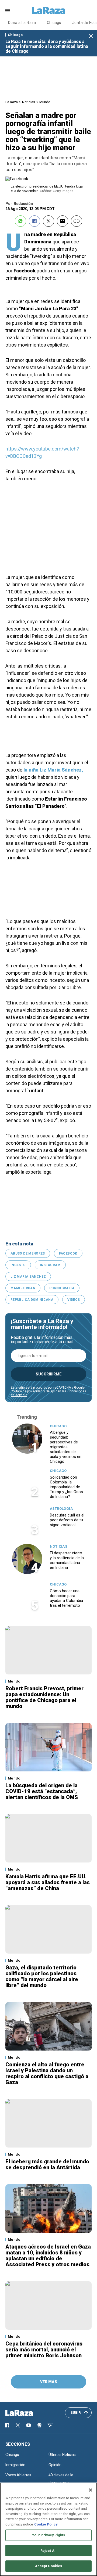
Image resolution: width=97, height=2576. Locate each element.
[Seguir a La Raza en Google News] (39, 2425)
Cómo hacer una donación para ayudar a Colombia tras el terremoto (66, 1598)
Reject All (48, 2551)
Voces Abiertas (18, 2475)
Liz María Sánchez (28, 1277)
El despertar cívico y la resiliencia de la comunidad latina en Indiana (67, 1560)
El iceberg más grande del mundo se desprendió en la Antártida (47, 2164)
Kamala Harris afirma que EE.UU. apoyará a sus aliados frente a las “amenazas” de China (48, 1882)
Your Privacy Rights (48, 2535)
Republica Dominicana (32, 1300)
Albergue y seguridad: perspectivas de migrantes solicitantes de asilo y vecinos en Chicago (66, 1447)
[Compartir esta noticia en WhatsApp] (20, 221)
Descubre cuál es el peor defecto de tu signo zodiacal (67, 1520)
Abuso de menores (28, 1253)
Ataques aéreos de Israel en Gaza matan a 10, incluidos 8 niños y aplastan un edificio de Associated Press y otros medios (48, 2256)
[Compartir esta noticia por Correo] (63, 221)
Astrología (61, 1509)
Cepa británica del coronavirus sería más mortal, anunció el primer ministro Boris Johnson (44, 2350)
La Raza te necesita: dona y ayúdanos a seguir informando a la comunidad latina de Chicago (47, 46)
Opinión (55, 2465)
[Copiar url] (77, 221)
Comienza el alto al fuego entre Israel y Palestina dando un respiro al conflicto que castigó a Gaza (47, 2073)
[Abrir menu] (8, 11)
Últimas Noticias (62, 2455)
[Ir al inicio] (27, 2413)
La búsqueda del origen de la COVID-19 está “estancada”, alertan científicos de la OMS (42, 1791)
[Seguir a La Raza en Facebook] (7, 2425)
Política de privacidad (27, 1391)
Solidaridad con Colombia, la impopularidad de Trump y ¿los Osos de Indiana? (66, 1487)
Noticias (29, 102)
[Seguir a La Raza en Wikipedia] (50, 2425)
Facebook (68, 1253)
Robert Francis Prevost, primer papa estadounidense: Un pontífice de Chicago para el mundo (44, 1697)
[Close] (91, 2490)
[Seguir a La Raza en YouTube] (29, 2425)
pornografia (62, 1288)
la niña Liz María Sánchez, (53, 770)
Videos (74, 1300)
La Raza (12, 102)
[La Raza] (48, 10)
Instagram (50, 1265)
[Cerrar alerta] (91, 36)
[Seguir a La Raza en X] (18, 2425)
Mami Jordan (23, 1288)
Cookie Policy (46, 2524)
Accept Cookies (49, 2566)
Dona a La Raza (22, 23)
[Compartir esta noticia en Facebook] (34, 221)
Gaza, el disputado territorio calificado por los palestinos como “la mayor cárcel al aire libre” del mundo (42, 1976)
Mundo (45, 102)
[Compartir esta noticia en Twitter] (48, 221)
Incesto (18, 1265)
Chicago (54, 23)
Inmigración (15, 2465)
